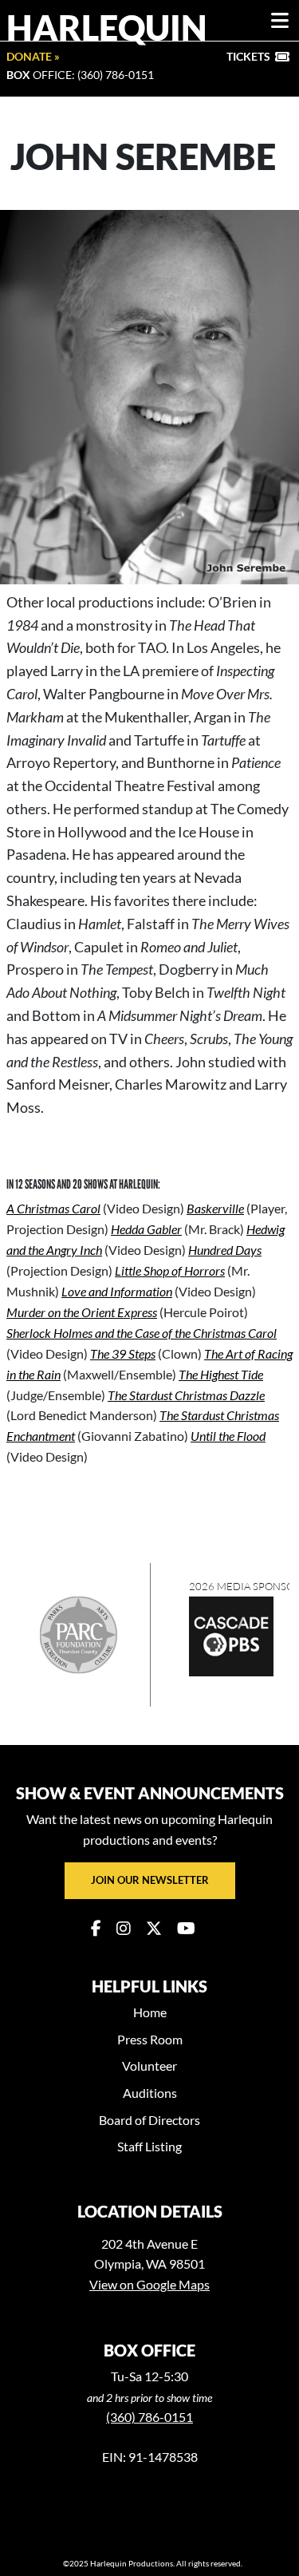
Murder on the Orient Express (82, 1312)
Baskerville (215, 1208)
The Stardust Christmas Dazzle (186, 1395)
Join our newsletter (150, 1880)
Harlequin (107, 27)
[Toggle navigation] (280, 21)
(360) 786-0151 (149, 2417)
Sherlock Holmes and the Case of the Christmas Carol (142, 1333)
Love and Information (117, 1291)
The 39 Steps (123, 1353)
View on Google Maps (149, 2284)
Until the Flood (228, 1436)
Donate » (33, 56)
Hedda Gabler (146, 1229)
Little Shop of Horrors (170, 1270)
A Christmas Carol (53, 1208)
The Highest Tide (221, 1374)
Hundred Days (225, 1250)
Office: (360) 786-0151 (80, 75)
